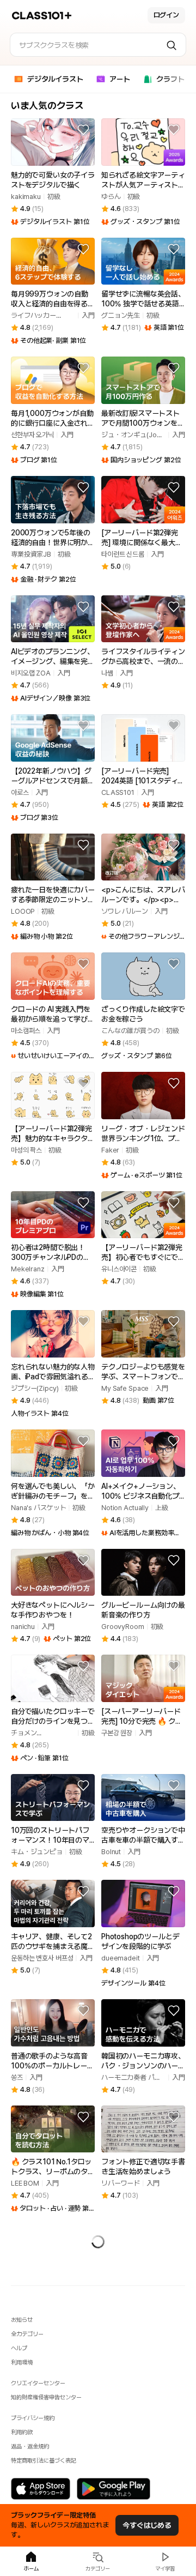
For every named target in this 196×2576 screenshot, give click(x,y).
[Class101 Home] (42, 16)
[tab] (49, 81)
